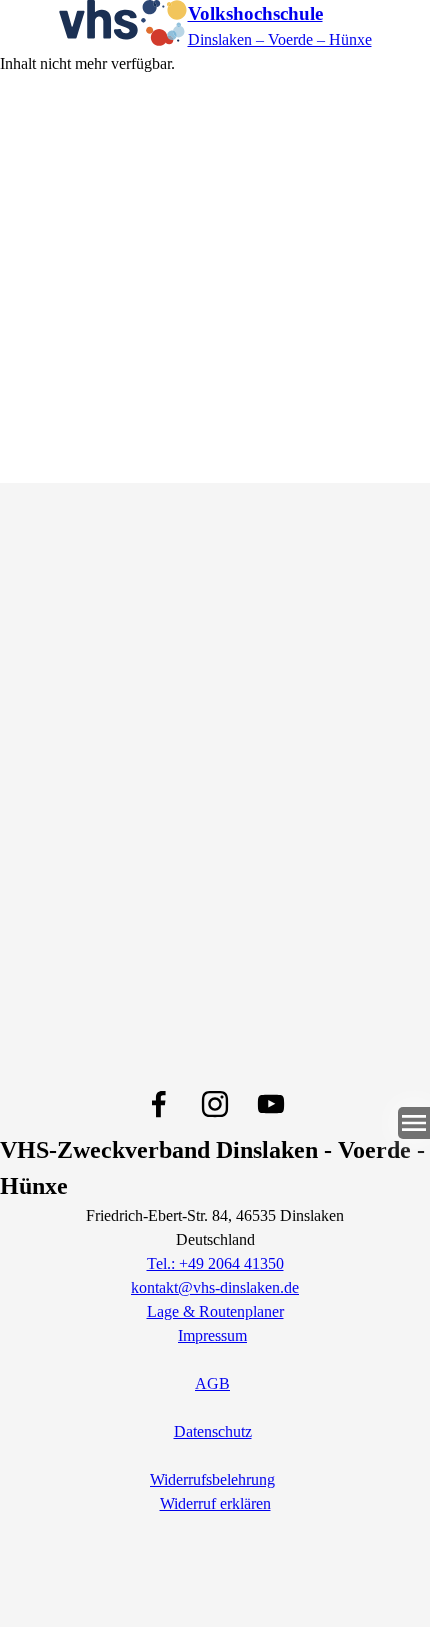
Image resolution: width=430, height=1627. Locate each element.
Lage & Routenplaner (215, 1311)
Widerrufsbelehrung (212, 1479)
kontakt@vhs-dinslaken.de (215, 1287)
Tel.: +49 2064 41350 (215, 1263)
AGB (212, 1383)
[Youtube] (271, 1104)
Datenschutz (213, 1431)
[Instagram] (215, 1104)
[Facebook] (159, 1104)
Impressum (212, 1335)
